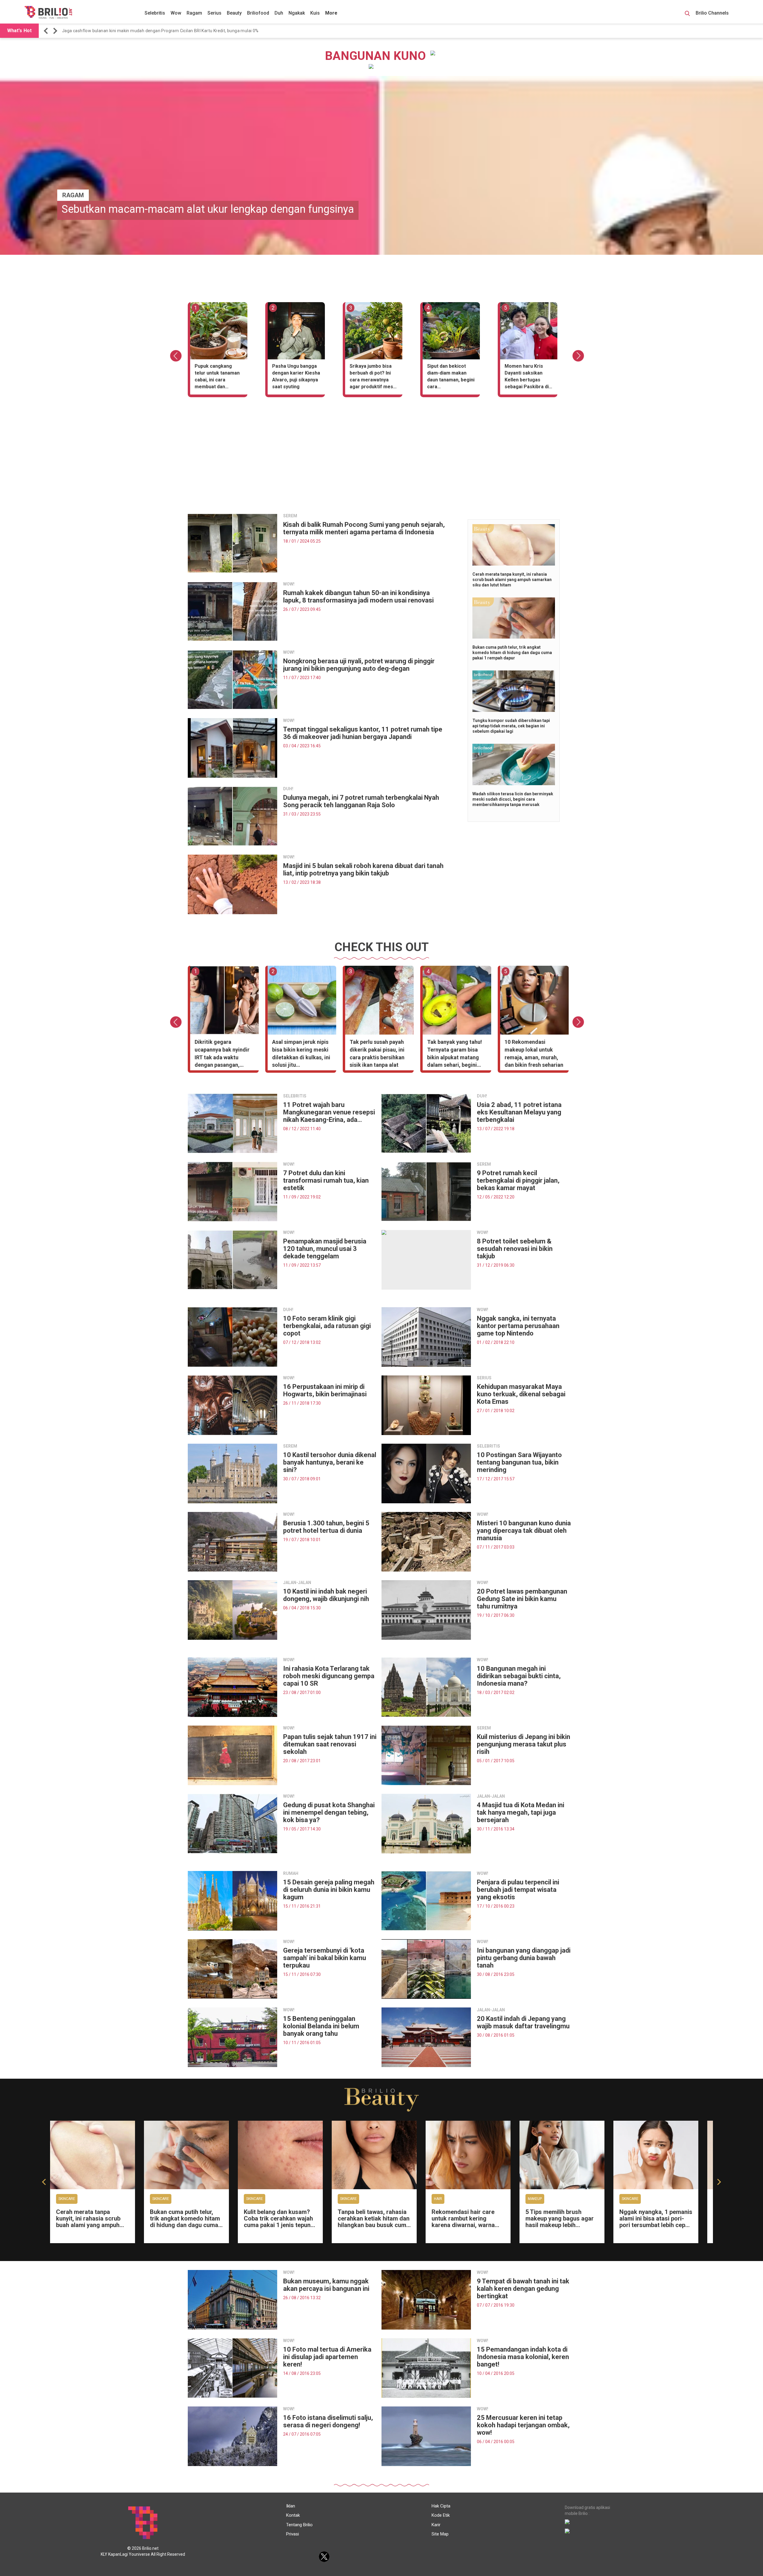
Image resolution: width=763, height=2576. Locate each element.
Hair (438, 2199)
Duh (279, 13)
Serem (290, 516)
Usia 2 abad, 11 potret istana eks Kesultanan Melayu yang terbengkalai (519, 1112)
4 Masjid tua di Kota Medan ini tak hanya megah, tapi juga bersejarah (521, 1812)
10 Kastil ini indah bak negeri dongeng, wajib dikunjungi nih (326, 1595)
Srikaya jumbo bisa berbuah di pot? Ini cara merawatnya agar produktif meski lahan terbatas (373, 377)
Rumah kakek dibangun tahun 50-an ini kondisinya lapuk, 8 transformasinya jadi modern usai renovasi (358, 597)
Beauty (234, 13)
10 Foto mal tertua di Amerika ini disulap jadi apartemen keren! (327, 2357)
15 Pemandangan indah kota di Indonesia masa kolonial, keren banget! (523, 2357)
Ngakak (297, 13)
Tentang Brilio (299, 2525)
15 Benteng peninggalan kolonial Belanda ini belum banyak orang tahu (321, 2026)
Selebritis (155, 13)
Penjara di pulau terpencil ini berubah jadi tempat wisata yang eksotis (518, 1890)
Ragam (194, 13)
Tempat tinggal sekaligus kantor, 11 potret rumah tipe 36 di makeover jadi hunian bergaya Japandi (363, 733)
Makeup (535, 2199)
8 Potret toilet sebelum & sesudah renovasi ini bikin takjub (515, 1249)
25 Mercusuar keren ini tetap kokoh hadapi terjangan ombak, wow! (523, 2425)
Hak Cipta (441, 2506)
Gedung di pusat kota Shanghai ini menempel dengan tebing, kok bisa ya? (329, 1812)
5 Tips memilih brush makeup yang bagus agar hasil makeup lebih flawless (560, 2222)
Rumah (291, 1873)
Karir (436, 2525)
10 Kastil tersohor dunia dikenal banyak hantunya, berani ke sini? (330, 1462)
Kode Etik (441, 2515)
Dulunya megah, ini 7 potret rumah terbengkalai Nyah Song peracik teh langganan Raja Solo (361, 801)
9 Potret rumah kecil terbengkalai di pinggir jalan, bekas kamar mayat (518, 1180)
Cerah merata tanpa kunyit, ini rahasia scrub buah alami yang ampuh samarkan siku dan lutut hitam (512, 580)
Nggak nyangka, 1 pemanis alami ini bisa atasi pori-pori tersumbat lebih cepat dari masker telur (656, 2222)
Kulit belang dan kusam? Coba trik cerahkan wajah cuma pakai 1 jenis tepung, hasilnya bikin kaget (280, 2222)
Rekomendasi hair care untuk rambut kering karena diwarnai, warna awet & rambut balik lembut (463, 2225)
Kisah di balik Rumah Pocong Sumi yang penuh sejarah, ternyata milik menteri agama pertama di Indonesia (364, 528)
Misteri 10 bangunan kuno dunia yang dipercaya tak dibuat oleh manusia (524, 1531)
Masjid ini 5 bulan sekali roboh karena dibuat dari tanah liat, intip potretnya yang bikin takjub (363, 869)
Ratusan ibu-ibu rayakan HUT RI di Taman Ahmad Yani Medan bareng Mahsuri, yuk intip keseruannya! (162, 31)
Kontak (293, 2515)
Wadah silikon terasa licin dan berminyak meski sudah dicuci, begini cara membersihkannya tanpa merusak (513, 799)
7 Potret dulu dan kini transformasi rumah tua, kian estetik (326, 1180)
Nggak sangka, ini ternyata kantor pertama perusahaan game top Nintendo (518, 1326)
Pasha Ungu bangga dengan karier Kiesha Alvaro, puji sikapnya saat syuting (296, 376)
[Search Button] (687, 14)
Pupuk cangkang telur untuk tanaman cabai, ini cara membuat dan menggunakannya (217, 377)
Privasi (293, 2534)
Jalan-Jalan (297, 1583)
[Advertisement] (381, 467)
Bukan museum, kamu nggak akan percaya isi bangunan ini (326, 2285)
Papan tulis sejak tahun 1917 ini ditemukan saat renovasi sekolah (330, 1744)
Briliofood (258, 13)
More (331, 13)
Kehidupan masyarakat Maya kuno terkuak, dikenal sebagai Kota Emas (521, 1394)
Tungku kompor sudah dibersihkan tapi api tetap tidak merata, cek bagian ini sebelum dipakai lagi (511, 726)
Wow (176, 13)
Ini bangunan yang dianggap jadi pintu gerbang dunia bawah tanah (524, 1958)
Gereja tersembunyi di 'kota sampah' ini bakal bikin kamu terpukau (325, 1958)
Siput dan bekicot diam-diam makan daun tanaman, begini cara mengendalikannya (451, 377)
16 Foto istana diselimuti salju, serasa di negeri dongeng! (328, 2421)
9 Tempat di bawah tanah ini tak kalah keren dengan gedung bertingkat (523, 2289)
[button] (47, 31)
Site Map (440, 2534)
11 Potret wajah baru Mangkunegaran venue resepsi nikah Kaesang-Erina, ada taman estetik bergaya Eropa (329, 1112)
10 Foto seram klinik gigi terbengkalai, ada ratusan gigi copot (327, 1326)
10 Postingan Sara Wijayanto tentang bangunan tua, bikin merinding (519, 1462)
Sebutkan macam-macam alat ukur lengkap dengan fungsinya (208, 209)
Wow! (289, 584)
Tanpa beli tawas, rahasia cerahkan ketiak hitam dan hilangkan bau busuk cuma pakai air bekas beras (374, 2222)
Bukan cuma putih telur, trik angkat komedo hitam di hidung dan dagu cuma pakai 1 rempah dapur (512, 653)
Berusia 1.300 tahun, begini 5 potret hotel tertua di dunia (326, 1527)
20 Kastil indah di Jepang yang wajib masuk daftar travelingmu (523, 2022)
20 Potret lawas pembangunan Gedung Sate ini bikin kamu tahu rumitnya (522, 1599)
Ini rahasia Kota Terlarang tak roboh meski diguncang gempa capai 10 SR (329, 1676)
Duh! (288, 789)
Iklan (291, 2506)
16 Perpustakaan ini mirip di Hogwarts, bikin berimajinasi (325, 1390)
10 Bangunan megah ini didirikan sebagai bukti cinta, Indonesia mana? (519, 1676)
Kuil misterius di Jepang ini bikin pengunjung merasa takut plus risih (524, 1744)
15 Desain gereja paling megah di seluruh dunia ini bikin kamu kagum (329, 1890)
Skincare (67, 2199)
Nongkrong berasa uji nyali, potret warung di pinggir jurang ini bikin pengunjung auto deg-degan (359, 665)
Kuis (315, 13)
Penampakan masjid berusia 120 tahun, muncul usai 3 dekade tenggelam (325, 1249)
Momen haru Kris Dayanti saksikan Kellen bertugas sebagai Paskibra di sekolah (527, 377)
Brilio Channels (713, 13)
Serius (214, 13)
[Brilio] (48, 12)
